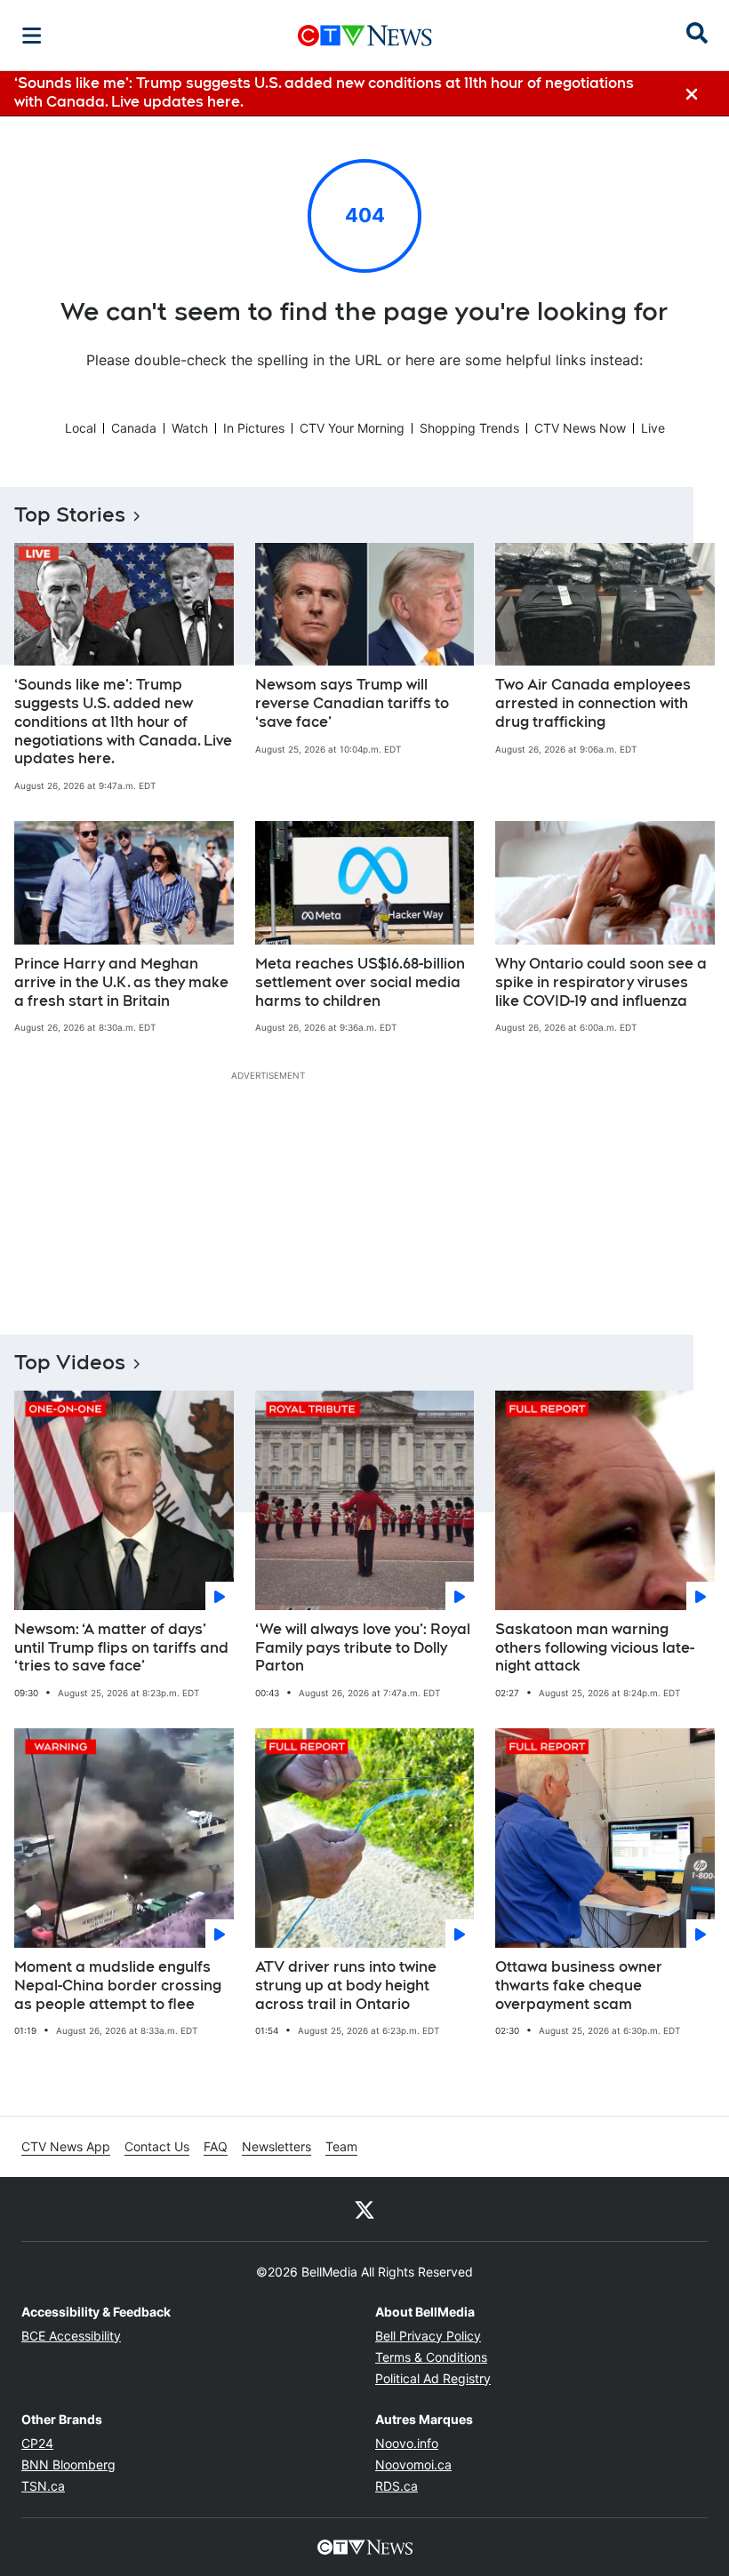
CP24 (37, 2443)
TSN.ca (43, 2486)
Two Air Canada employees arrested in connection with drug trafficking (593, 703)
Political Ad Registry (433, 2378)
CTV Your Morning (352, 428)
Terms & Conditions (431, 2357)
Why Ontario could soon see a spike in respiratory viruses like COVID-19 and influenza (601, 982)
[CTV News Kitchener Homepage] (365, 36)
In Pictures (254, 428)
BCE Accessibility (71, 2336)
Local (80, 428)
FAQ (216, 2146)
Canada (134, 428)
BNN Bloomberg (68, 2464)
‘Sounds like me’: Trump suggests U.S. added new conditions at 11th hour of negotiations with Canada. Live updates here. (123, 722)
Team (341, 2146)
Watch (190, 428)
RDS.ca (397, 2486)
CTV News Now (580, 428)
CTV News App (66, 2146)
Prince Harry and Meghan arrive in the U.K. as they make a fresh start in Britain (121, 982)
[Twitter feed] (364, 2209)
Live (653, 428)
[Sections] (32, 36)
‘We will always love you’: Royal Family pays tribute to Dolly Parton (363, 1648)
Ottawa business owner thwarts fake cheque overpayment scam (579, 1986)
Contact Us (157, 2146)
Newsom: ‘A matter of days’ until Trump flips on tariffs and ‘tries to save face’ (121, 1648)
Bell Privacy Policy (428, 2336)
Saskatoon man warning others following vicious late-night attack (595, 1648)
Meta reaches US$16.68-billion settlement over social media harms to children (360, 982)
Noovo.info (407, 2443)
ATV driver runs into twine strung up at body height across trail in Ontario (346, 1986)
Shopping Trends (469, 428)
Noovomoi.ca (413, 2464)
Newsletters (276, 2146)
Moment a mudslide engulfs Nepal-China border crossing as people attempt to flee (118, 1986)
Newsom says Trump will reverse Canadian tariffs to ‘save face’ (352, 703)
